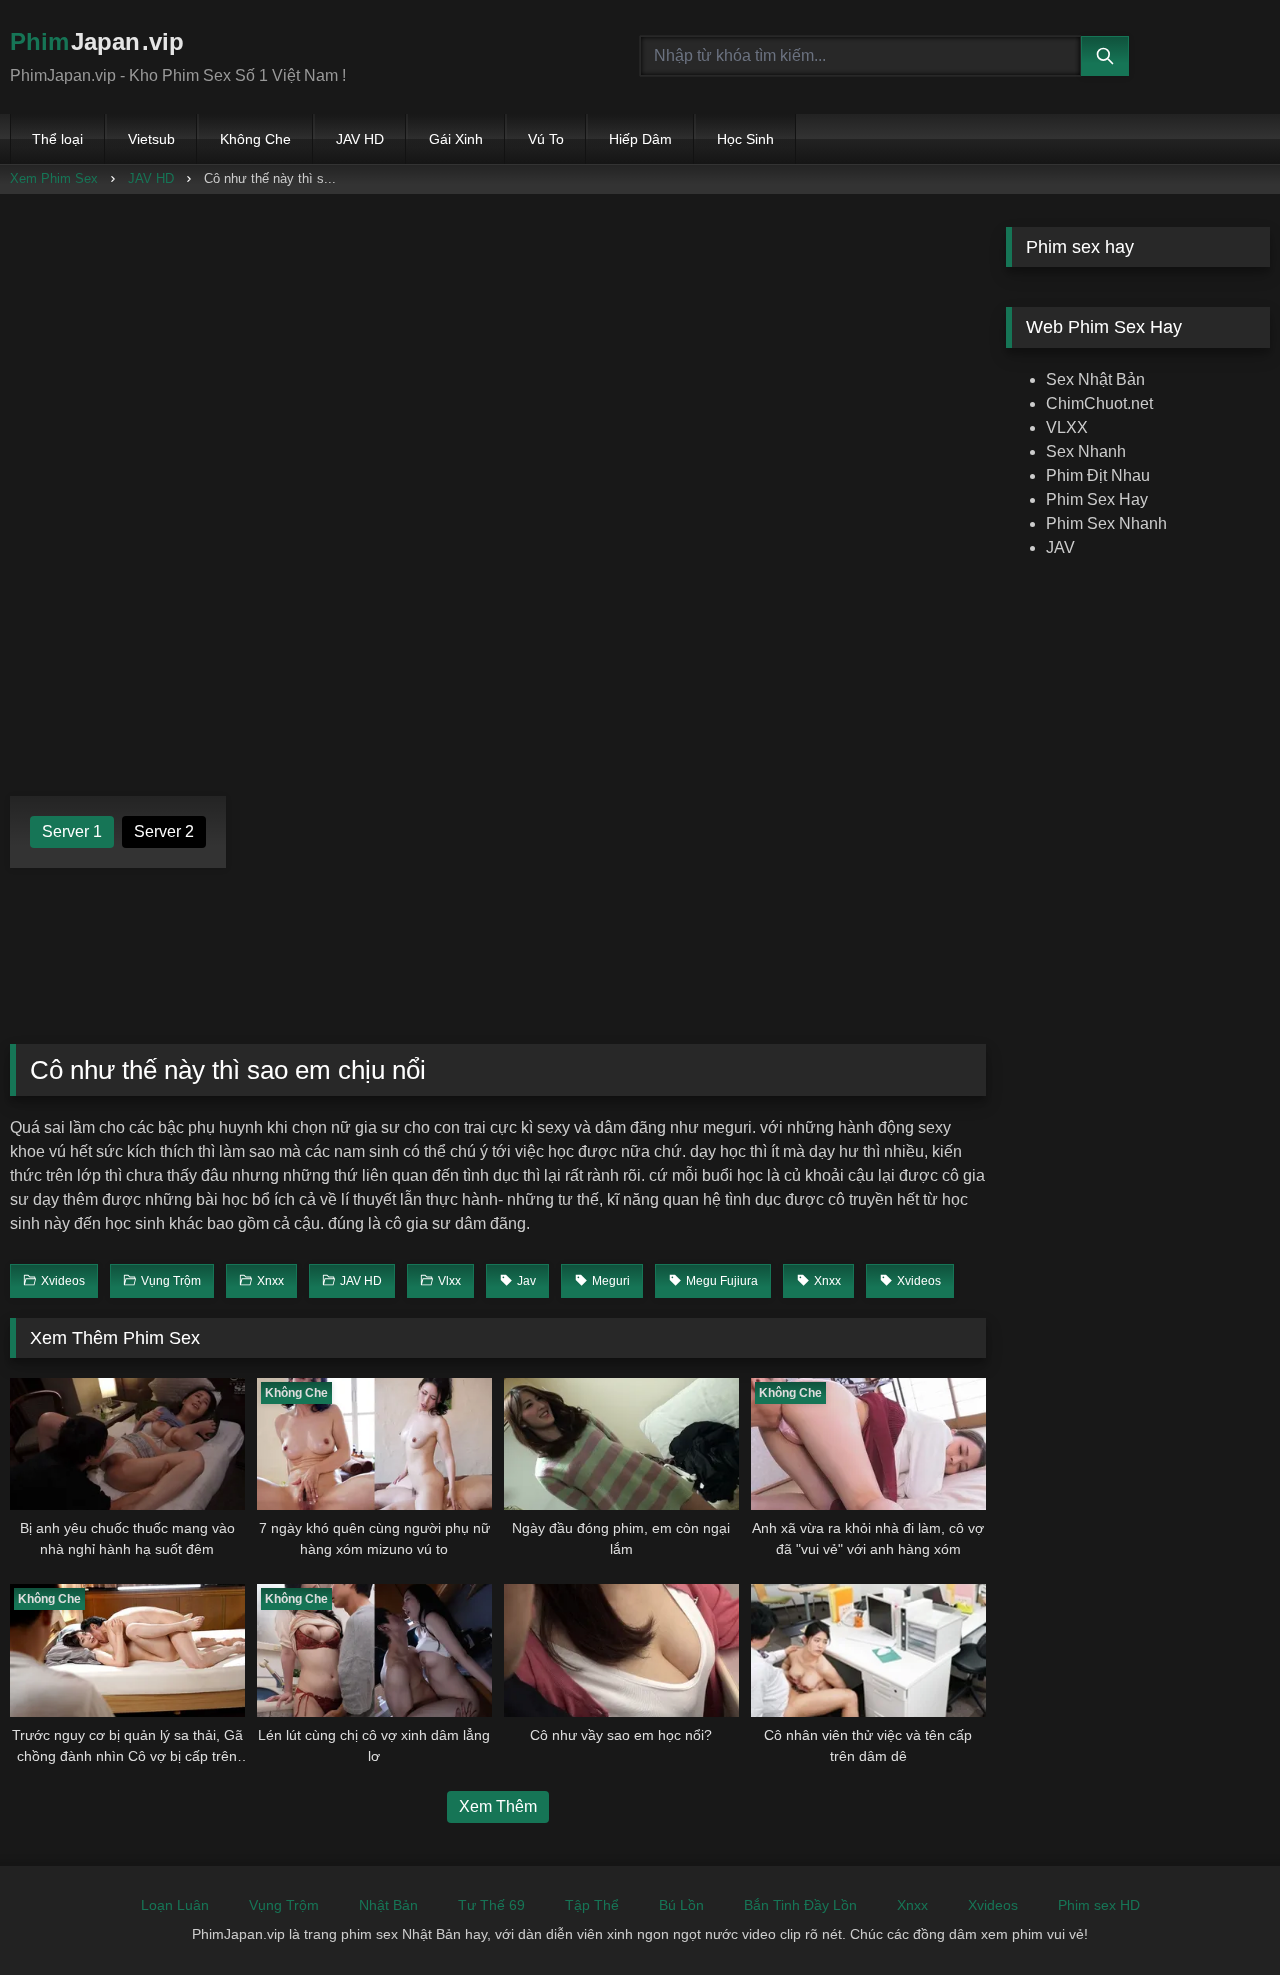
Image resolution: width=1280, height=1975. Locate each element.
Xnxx (912, 1905)
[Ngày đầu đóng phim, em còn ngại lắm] (621, 1444)
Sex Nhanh (1086, 451)
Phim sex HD (1099, 1905)
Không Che (255, 139)
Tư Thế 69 (491, 1905)
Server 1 (72, 831)
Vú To (546, 139)
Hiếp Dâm (640, 139)
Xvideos (993, 1905)
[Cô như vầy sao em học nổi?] (621, 1650)
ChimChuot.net (1099, 403)
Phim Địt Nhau (1098, 475)
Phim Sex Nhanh (1106, 523)
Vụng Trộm (284, 1905)
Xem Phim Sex (54, 178)
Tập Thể (592, 1905)
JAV (1060, 547)
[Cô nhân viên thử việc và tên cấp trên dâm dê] (868, 1650)
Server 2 (164, 831)
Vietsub (151, 139)
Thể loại (57, 139)
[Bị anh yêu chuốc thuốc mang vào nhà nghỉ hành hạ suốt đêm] (127, 1444)
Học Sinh (745, 139)
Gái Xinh (456, 139)
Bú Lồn (681, 1905)
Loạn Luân (175, 1905)
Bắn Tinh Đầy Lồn (800, 1905)
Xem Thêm (498, 1806)
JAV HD (360, 139)
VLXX (1067, 427)
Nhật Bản (388, 1905)
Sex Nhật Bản (1095, 379)
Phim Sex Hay (1097, 499)
